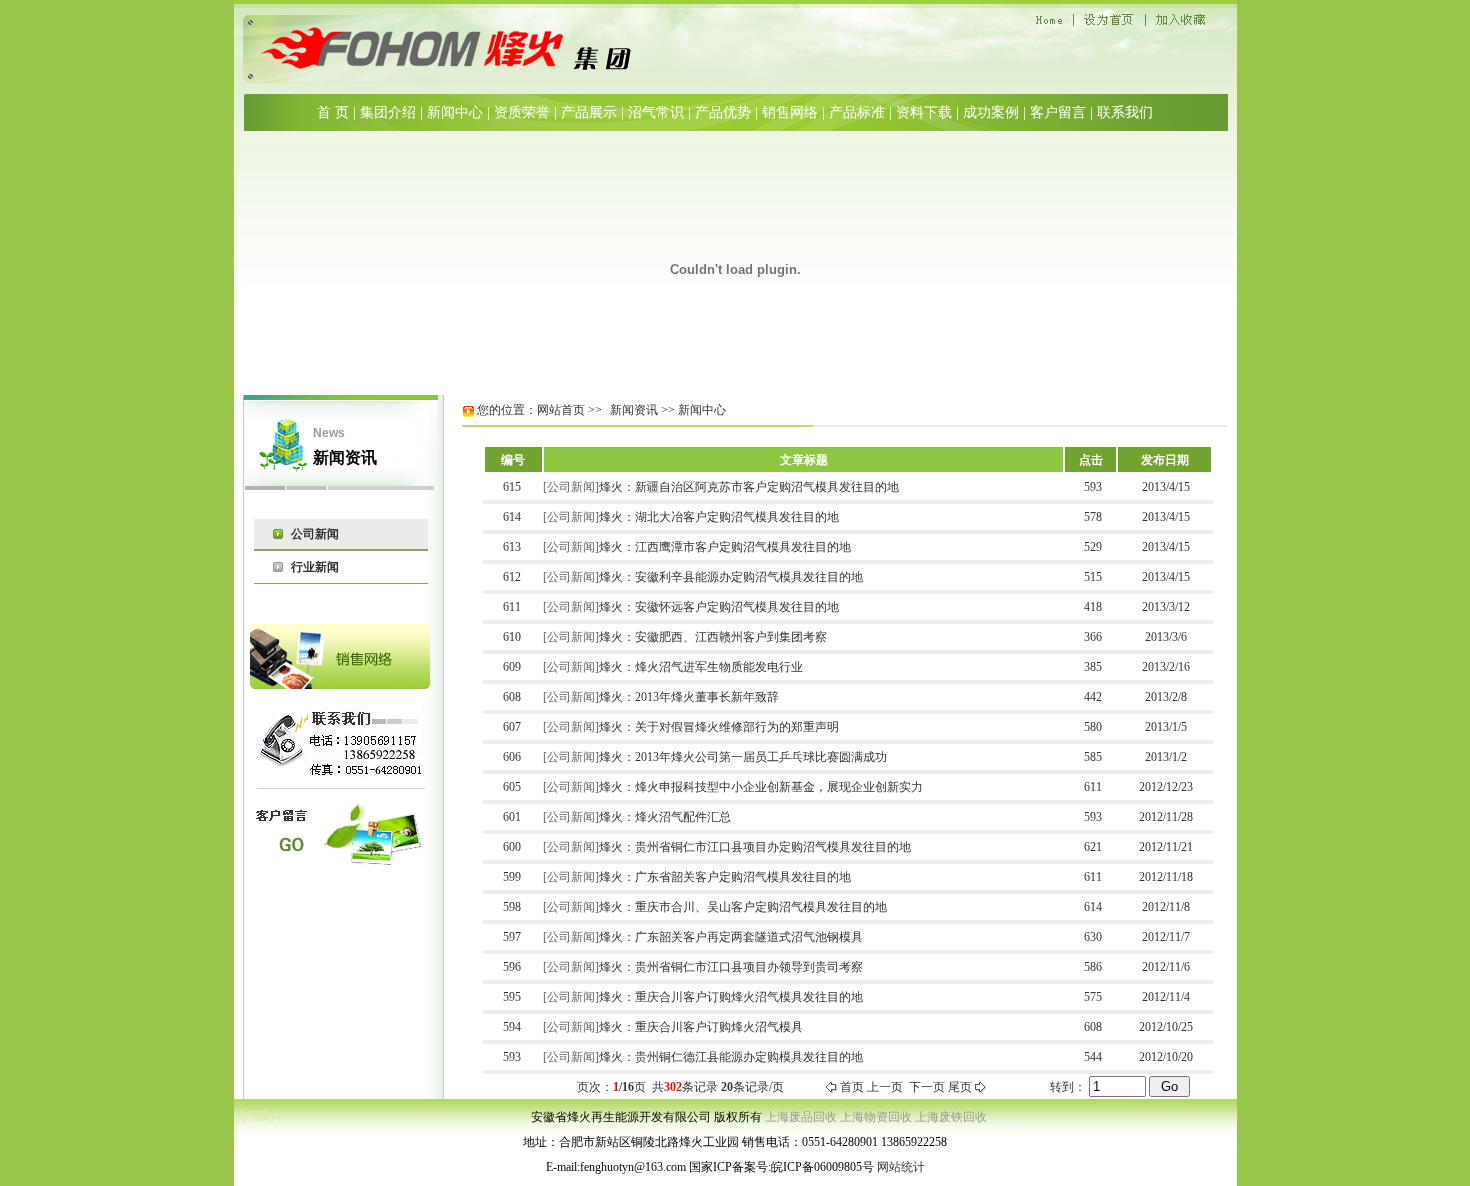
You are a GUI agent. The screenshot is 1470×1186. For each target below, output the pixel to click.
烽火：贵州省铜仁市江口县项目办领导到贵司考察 (731, 967)
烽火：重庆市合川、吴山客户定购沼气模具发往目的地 (743, 907)
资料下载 (924, 112)
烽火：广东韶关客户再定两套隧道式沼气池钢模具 (731, 937)
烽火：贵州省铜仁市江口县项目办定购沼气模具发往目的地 (755, 847)
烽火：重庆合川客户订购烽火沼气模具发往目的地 (731, 997)
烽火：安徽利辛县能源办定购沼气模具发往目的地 (731, 577)
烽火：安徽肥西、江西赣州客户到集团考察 (713, 637)
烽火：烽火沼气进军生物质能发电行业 (701, 667)
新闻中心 (455, 112)
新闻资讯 (634, 410)
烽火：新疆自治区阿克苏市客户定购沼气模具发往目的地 (749, 487)
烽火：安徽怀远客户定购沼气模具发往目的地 (719, 607)
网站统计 (901, 1167)
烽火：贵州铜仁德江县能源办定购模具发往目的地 (731, 1057)
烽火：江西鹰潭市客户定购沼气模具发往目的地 (725, 547)
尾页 (960, 1087)
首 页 (333, 112)
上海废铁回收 (951, 1117)
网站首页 (561, 410)
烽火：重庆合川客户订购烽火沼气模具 (701, 1027)
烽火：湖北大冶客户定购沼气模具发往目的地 (719, 517)
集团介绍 (388, 112)
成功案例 (991, 112)
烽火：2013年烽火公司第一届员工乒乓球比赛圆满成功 (743, 757)
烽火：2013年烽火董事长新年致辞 (689, 697)
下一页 (927, 1087)
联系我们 (1125, 112)
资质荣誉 (522, 112)
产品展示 (589, 112)
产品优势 (723, 112)
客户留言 (1058, 112)
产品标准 (857, 112)
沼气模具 (258, 1116)
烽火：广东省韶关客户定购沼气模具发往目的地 (725, 877)
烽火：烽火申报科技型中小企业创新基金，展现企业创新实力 (761, 787)
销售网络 (790, 112)
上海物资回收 (876, 1117)
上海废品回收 (801, 1117)
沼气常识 (656, 112)
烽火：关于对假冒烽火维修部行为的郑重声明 (719, 727)
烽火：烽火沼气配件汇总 (665, 817)
